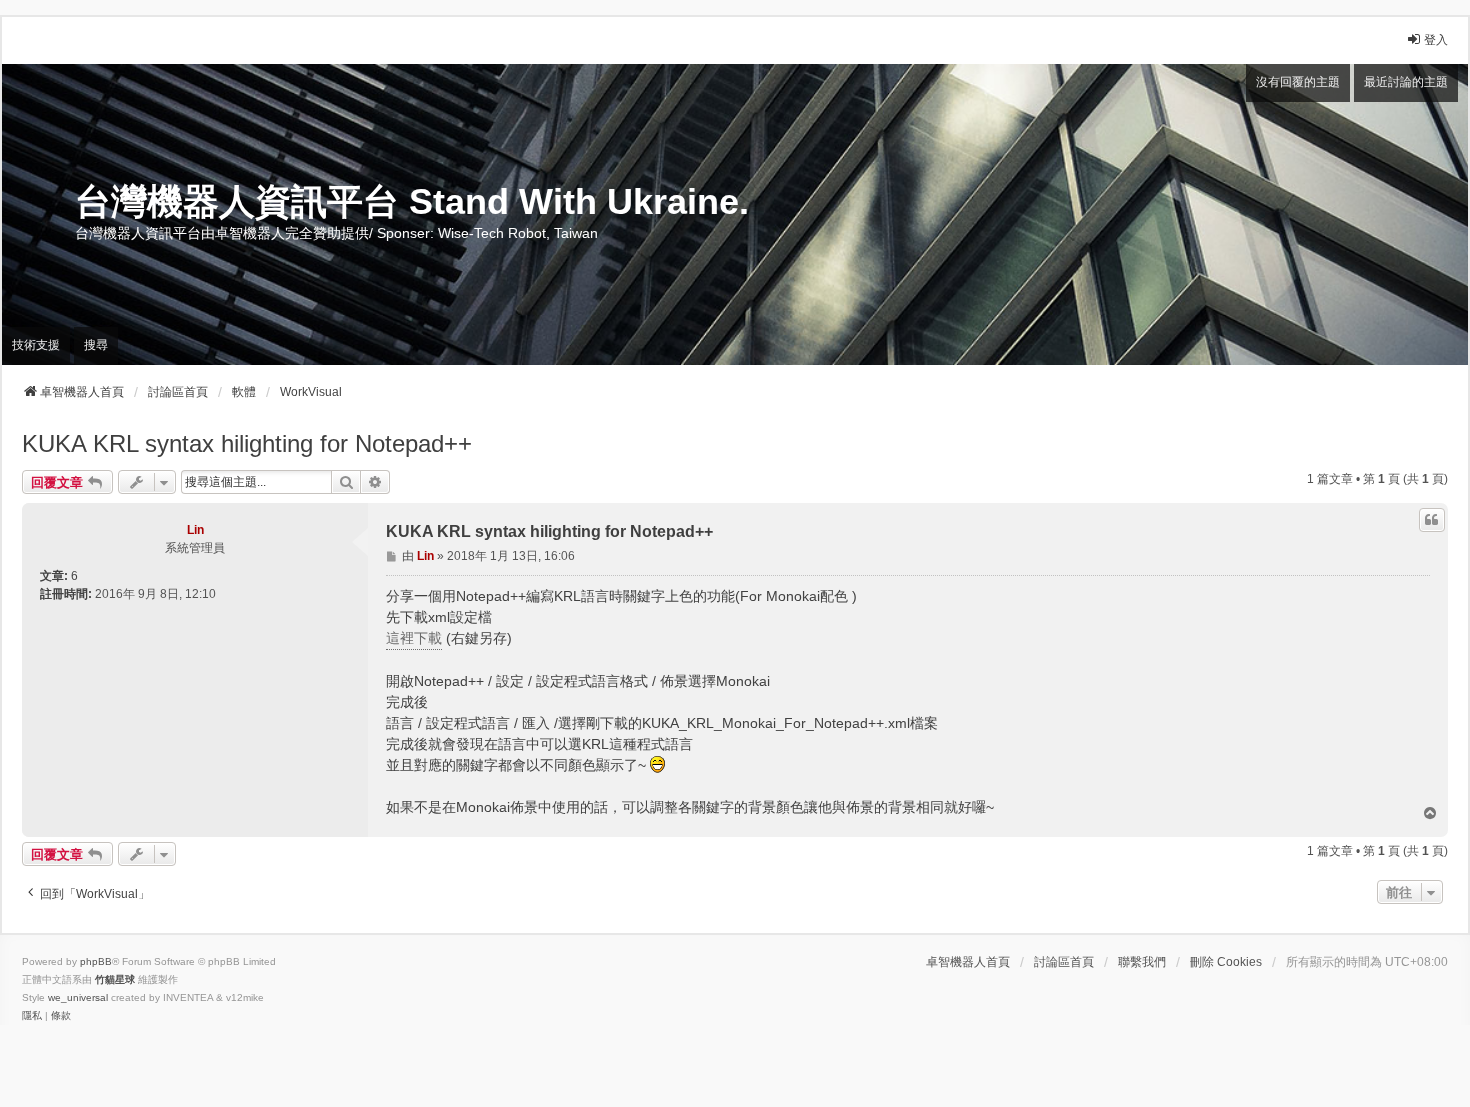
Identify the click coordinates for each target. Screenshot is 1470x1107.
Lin (195, 530)
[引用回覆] (1432, 520)
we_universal (78, 997)
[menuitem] (32, 1016)
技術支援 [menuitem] (36, 345)
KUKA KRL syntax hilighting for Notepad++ (247, 443)
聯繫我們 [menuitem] (1142, 962)
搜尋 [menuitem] (96, 345)
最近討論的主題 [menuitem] (1406, 82)
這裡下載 (414, 638)
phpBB (96, 961)
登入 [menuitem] (1436, 40)
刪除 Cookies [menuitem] (1226, 962)
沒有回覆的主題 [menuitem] (1298, 82)
